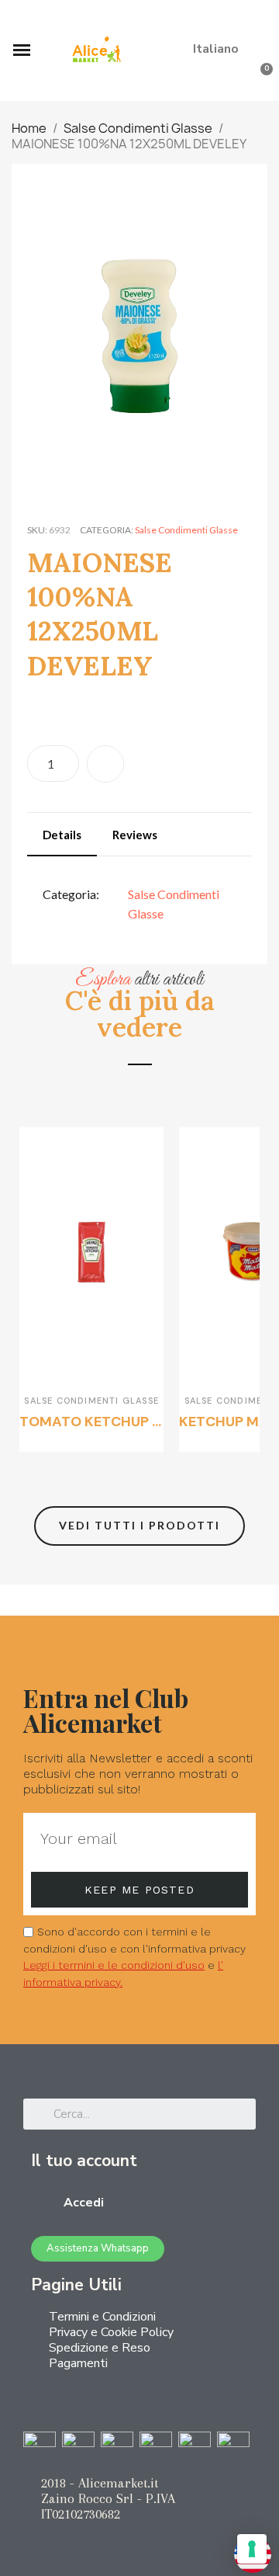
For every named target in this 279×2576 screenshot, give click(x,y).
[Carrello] (260, 80)
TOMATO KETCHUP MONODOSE (126, 1422)
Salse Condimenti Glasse (186, 530)
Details (62, 835)
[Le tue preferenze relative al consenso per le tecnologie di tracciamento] (252, 2549)
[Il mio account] (236, 80)
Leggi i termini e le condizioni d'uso (114, 1965)
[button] (256, 19)
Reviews (135, 835)
